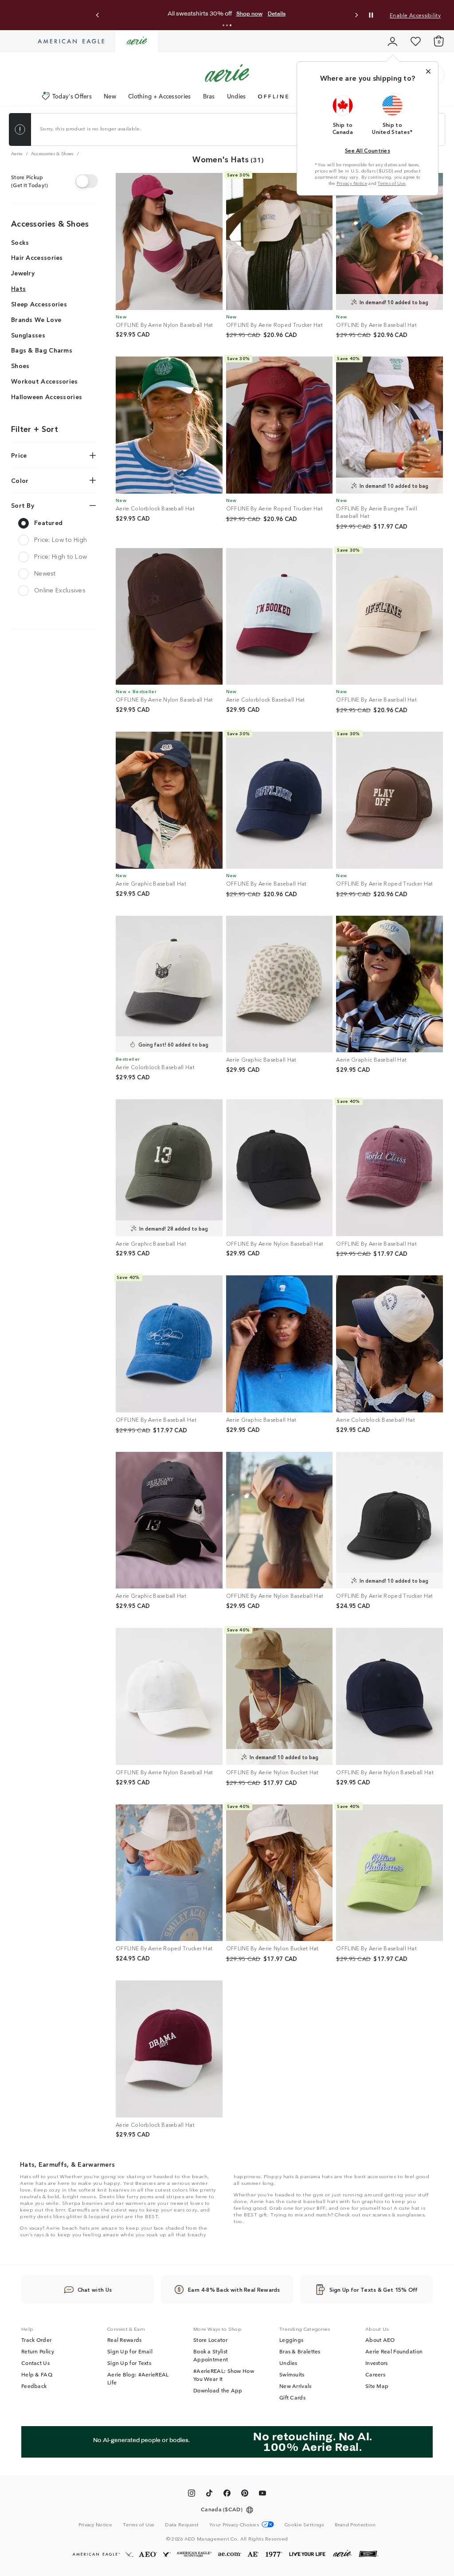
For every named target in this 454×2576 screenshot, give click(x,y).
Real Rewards (125, 2340)
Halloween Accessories (47, 396)
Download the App (218, 2390)
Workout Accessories (45, 381)
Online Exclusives (60, 590)
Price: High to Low (61, 556)
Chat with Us (95, 2289)
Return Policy (38, 2351)
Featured (48, 522)
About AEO (380, 2340)
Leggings (291, 2340)
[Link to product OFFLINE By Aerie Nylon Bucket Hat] (280, 1696)
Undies (237, 96)
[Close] (428, 71)
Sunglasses (28, 335)
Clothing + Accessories (160, 96)
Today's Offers (72, 96)
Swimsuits (292, 2374)
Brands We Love (36, 319)
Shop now (301, 14)
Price (19, 455)
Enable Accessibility (415, 15)
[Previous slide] (98, 15)
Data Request (182, 2524)
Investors (377, 2363)
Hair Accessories (37, 257)
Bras (209, 96)
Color (20, 480)
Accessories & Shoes (50, 223)
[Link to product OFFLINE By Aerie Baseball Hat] (389, 241)
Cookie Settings (304, 2524)
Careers (375, 2374)
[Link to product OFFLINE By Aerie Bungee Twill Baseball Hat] (389, 425)
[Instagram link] (192, 2494)
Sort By (23, 505)
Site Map (377, 2386)
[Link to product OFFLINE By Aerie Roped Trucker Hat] (280, 241)
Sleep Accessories (39, 304)
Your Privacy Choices (234, 2524)
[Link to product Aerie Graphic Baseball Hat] (169, 800)
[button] (223, 25)
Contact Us (35, 2363)
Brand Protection (355, 2524)
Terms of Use (391, 183)
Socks (20, 242)
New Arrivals (295, 2386)
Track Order (36, 2340)
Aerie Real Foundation (394, 2351)
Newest (45, 573)
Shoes (20, 365)
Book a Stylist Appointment (211, 2355)
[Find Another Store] (87, 181)
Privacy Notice (352, 183)
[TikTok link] (209, 2494)
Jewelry (23, 273)
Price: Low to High (61, 539)
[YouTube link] (262, 2494)
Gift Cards (292, 2397)
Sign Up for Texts (129, 2363)
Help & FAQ (37, 2374)
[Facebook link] (227, 2494)
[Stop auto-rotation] (371, 15)
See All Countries (368, 150)
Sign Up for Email (130, 2351)
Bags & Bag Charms (42, 350)
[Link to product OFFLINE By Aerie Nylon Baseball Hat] (169, 241)
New (110, 96)
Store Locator (210, 2340)
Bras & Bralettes (300, 2351)
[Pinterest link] (245, 2494)
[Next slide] (356, 15)
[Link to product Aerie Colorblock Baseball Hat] (169, 425)
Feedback (34, 2386)
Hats (18, 288)
